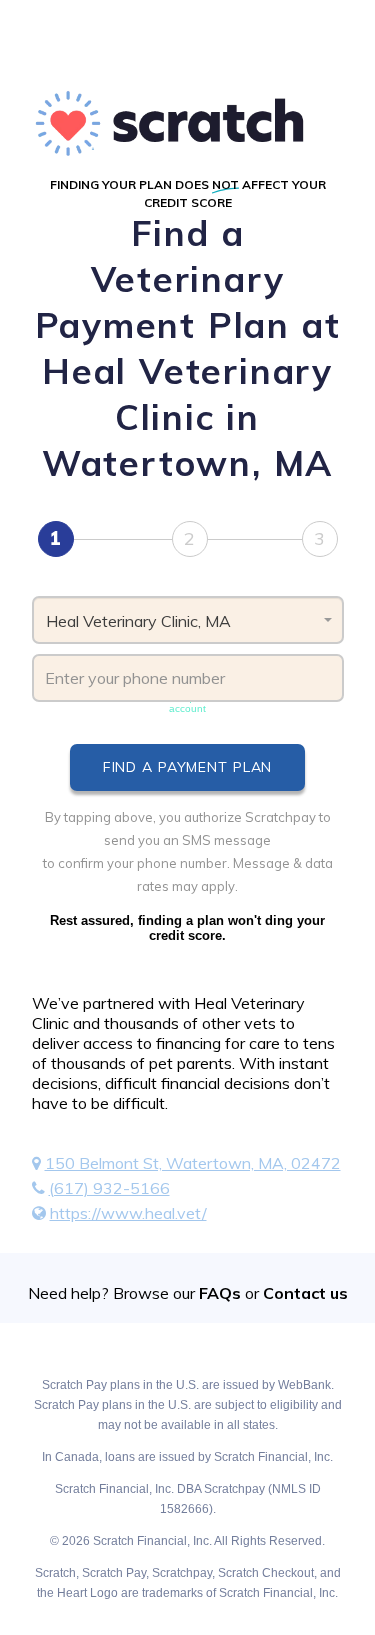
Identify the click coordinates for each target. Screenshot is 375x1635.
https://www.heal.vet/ (128, 1213)
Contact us (305, 1293)
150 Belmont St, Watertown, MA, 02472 (193, 1163)
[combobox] (188, 620)
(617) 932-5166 (109, 1188)
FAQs (220, 1293)
